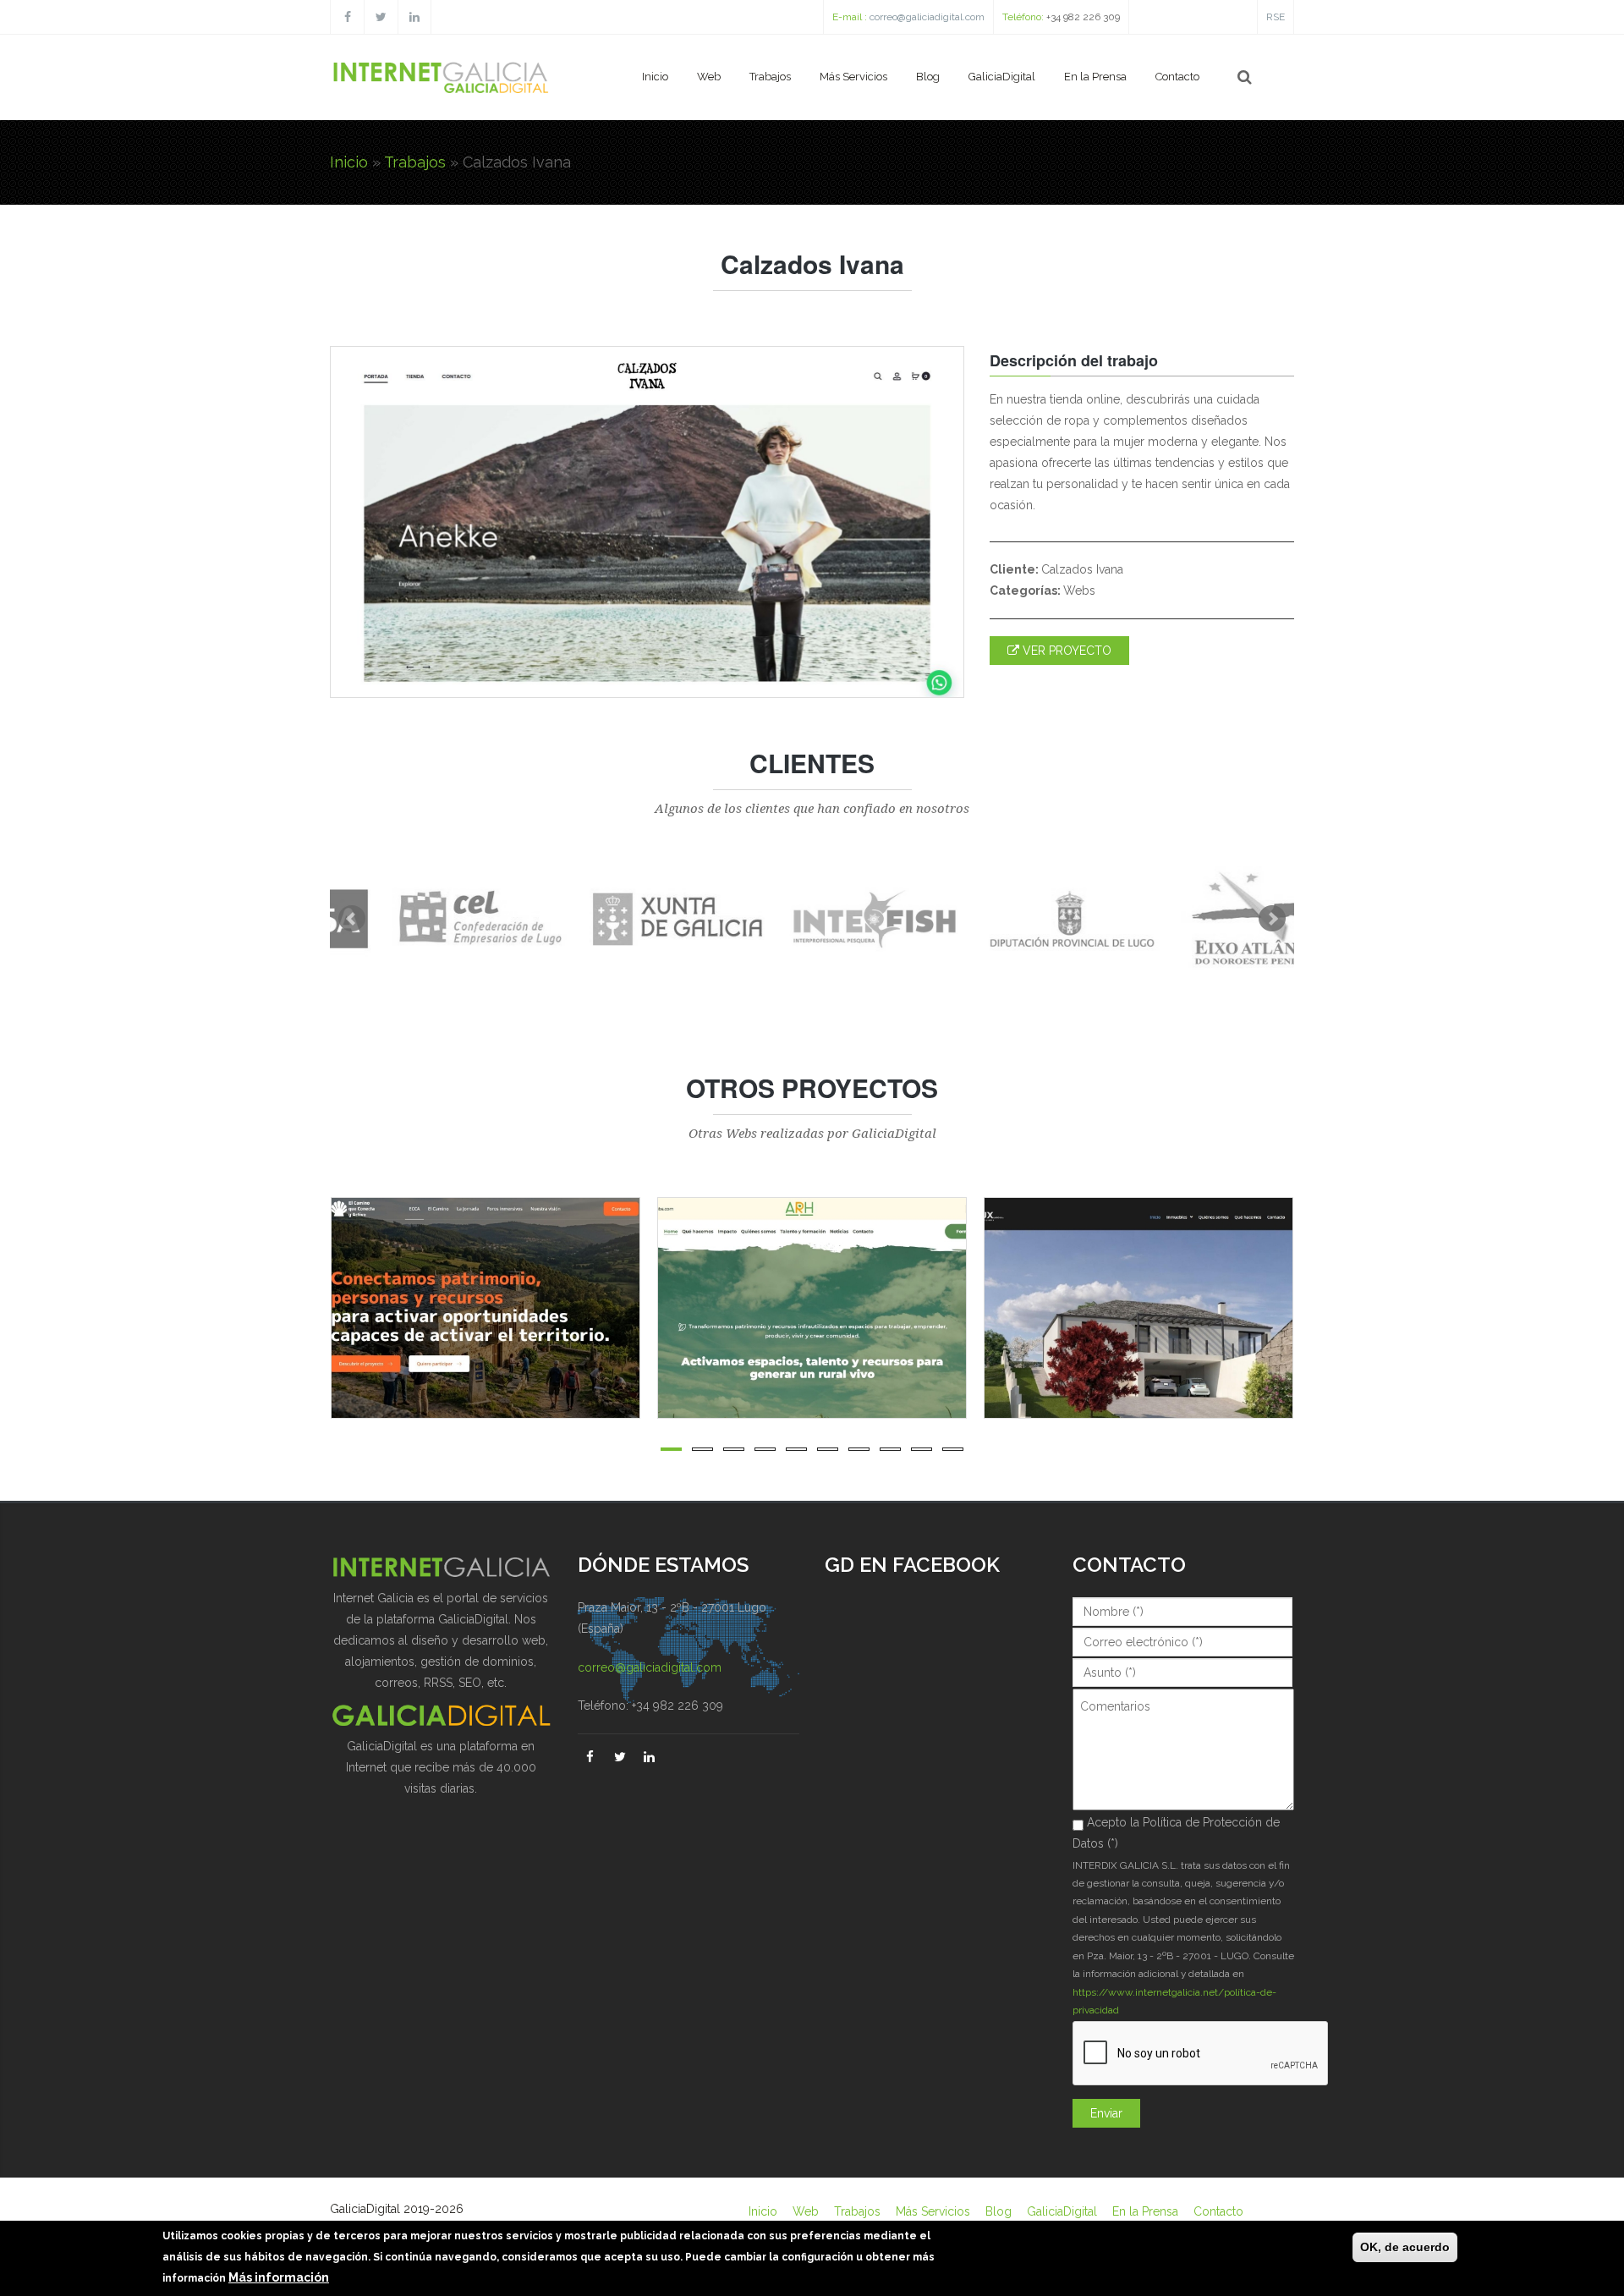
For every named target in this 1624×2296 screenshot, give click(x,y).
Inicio (655, 77)
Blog (928, 77)
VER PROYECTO (1065, 651)
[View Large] (638, 1308)
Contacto (1177, 77)
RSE (1276, 17)
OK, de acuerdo (1405, 2247)
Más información (279, 2278)
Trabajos (770, 77)
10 (953, 1449)
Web (709, 77)
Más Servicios (853, 77)
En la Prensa (1095, 77)
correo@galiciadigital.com (927, 17)
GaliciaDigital (1002, 77)
